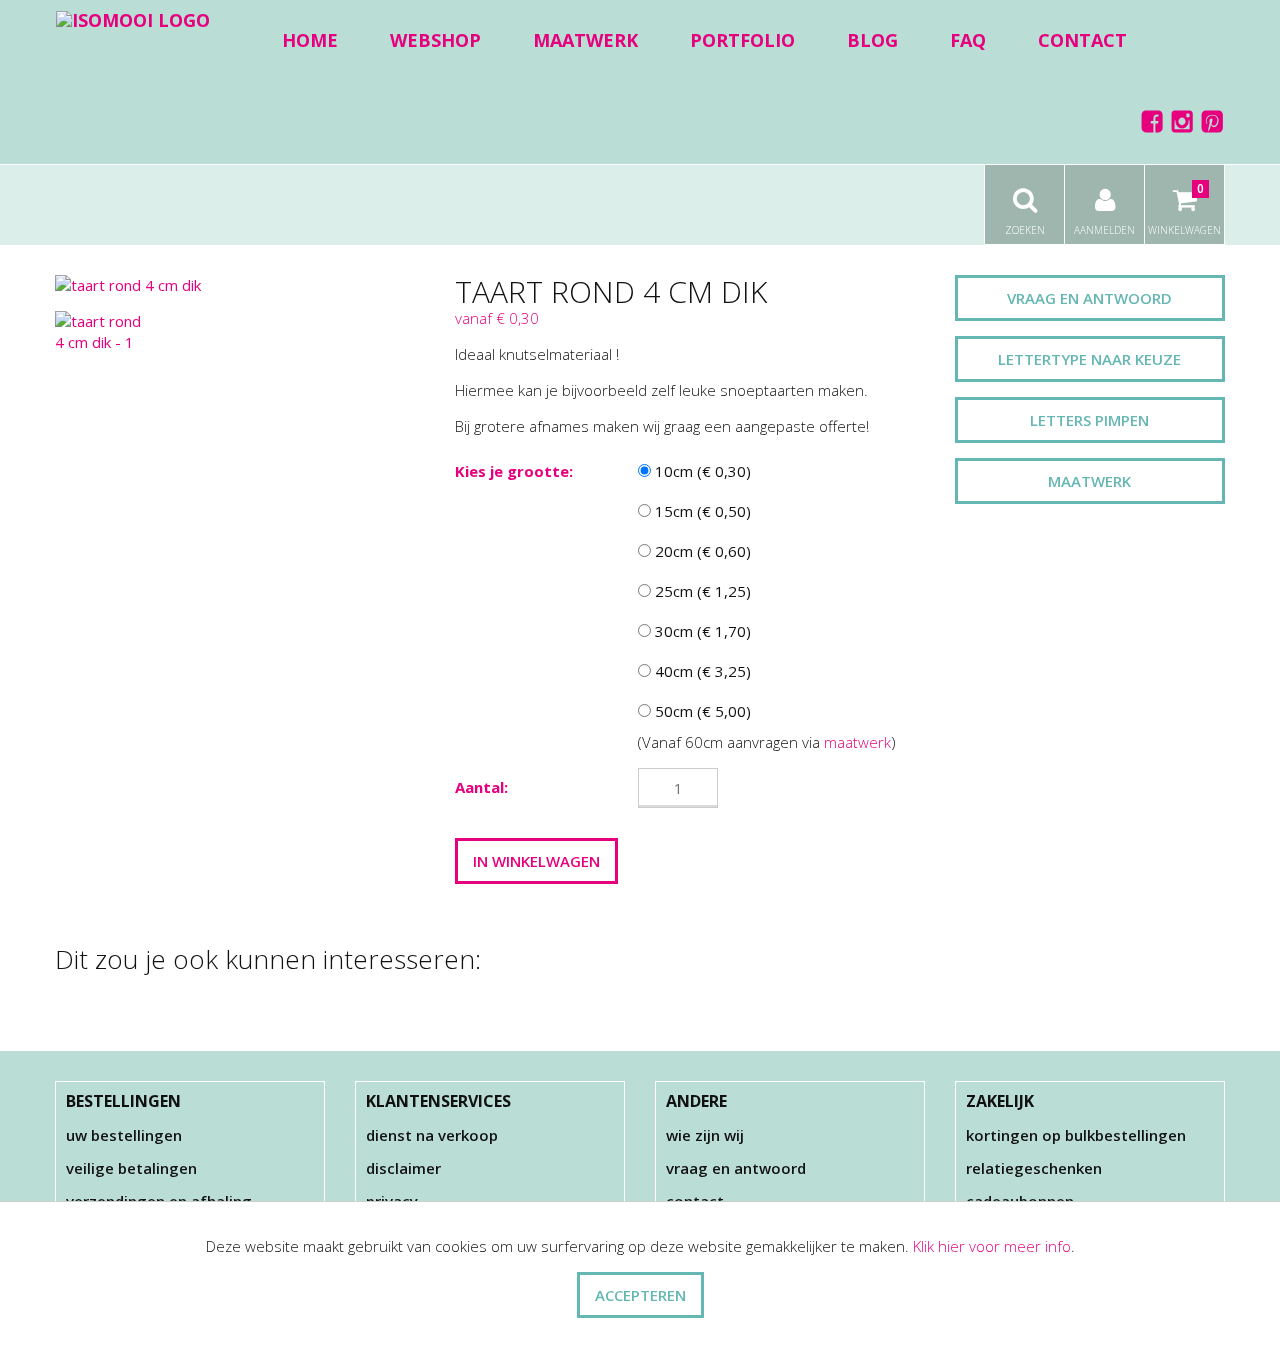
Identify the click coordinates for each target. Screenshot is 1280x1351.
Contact (1082, 40)
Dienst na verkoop (432, 1135)
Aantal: (481, 787)
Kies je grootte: (514, 471)
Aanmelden (1104, 230)
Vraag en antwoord (1089, 298)
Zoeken (1025, 230)
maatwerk (857, 742)
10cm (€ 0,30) (701, 471)
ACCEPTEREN (640, 1295)
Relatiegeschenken (1034, 1168)
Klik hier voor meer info (992, 1246)
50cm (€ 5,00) (701, 711)
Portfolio (742, 40)
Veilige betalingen (131, 1168)
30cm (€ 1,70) (701, 631)
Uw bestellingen (124, 1135)
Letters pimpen (1089, 420)
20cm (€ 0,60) (701, 551)
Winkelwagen (1184, 208)
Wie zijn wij (705, 1135)
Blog (872, 40)
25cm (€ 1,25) (701, 591)
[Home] (133, 19)
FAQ (968, 40)
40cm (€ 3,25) (701, 671)
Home (310, 40)
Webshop (435, 40)
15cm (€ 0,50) (701, 511)
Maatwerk (585, 40)
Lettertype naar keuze (1089, 359)
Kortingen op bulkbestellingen (1076, 1135)
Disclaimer (403, 1168)
